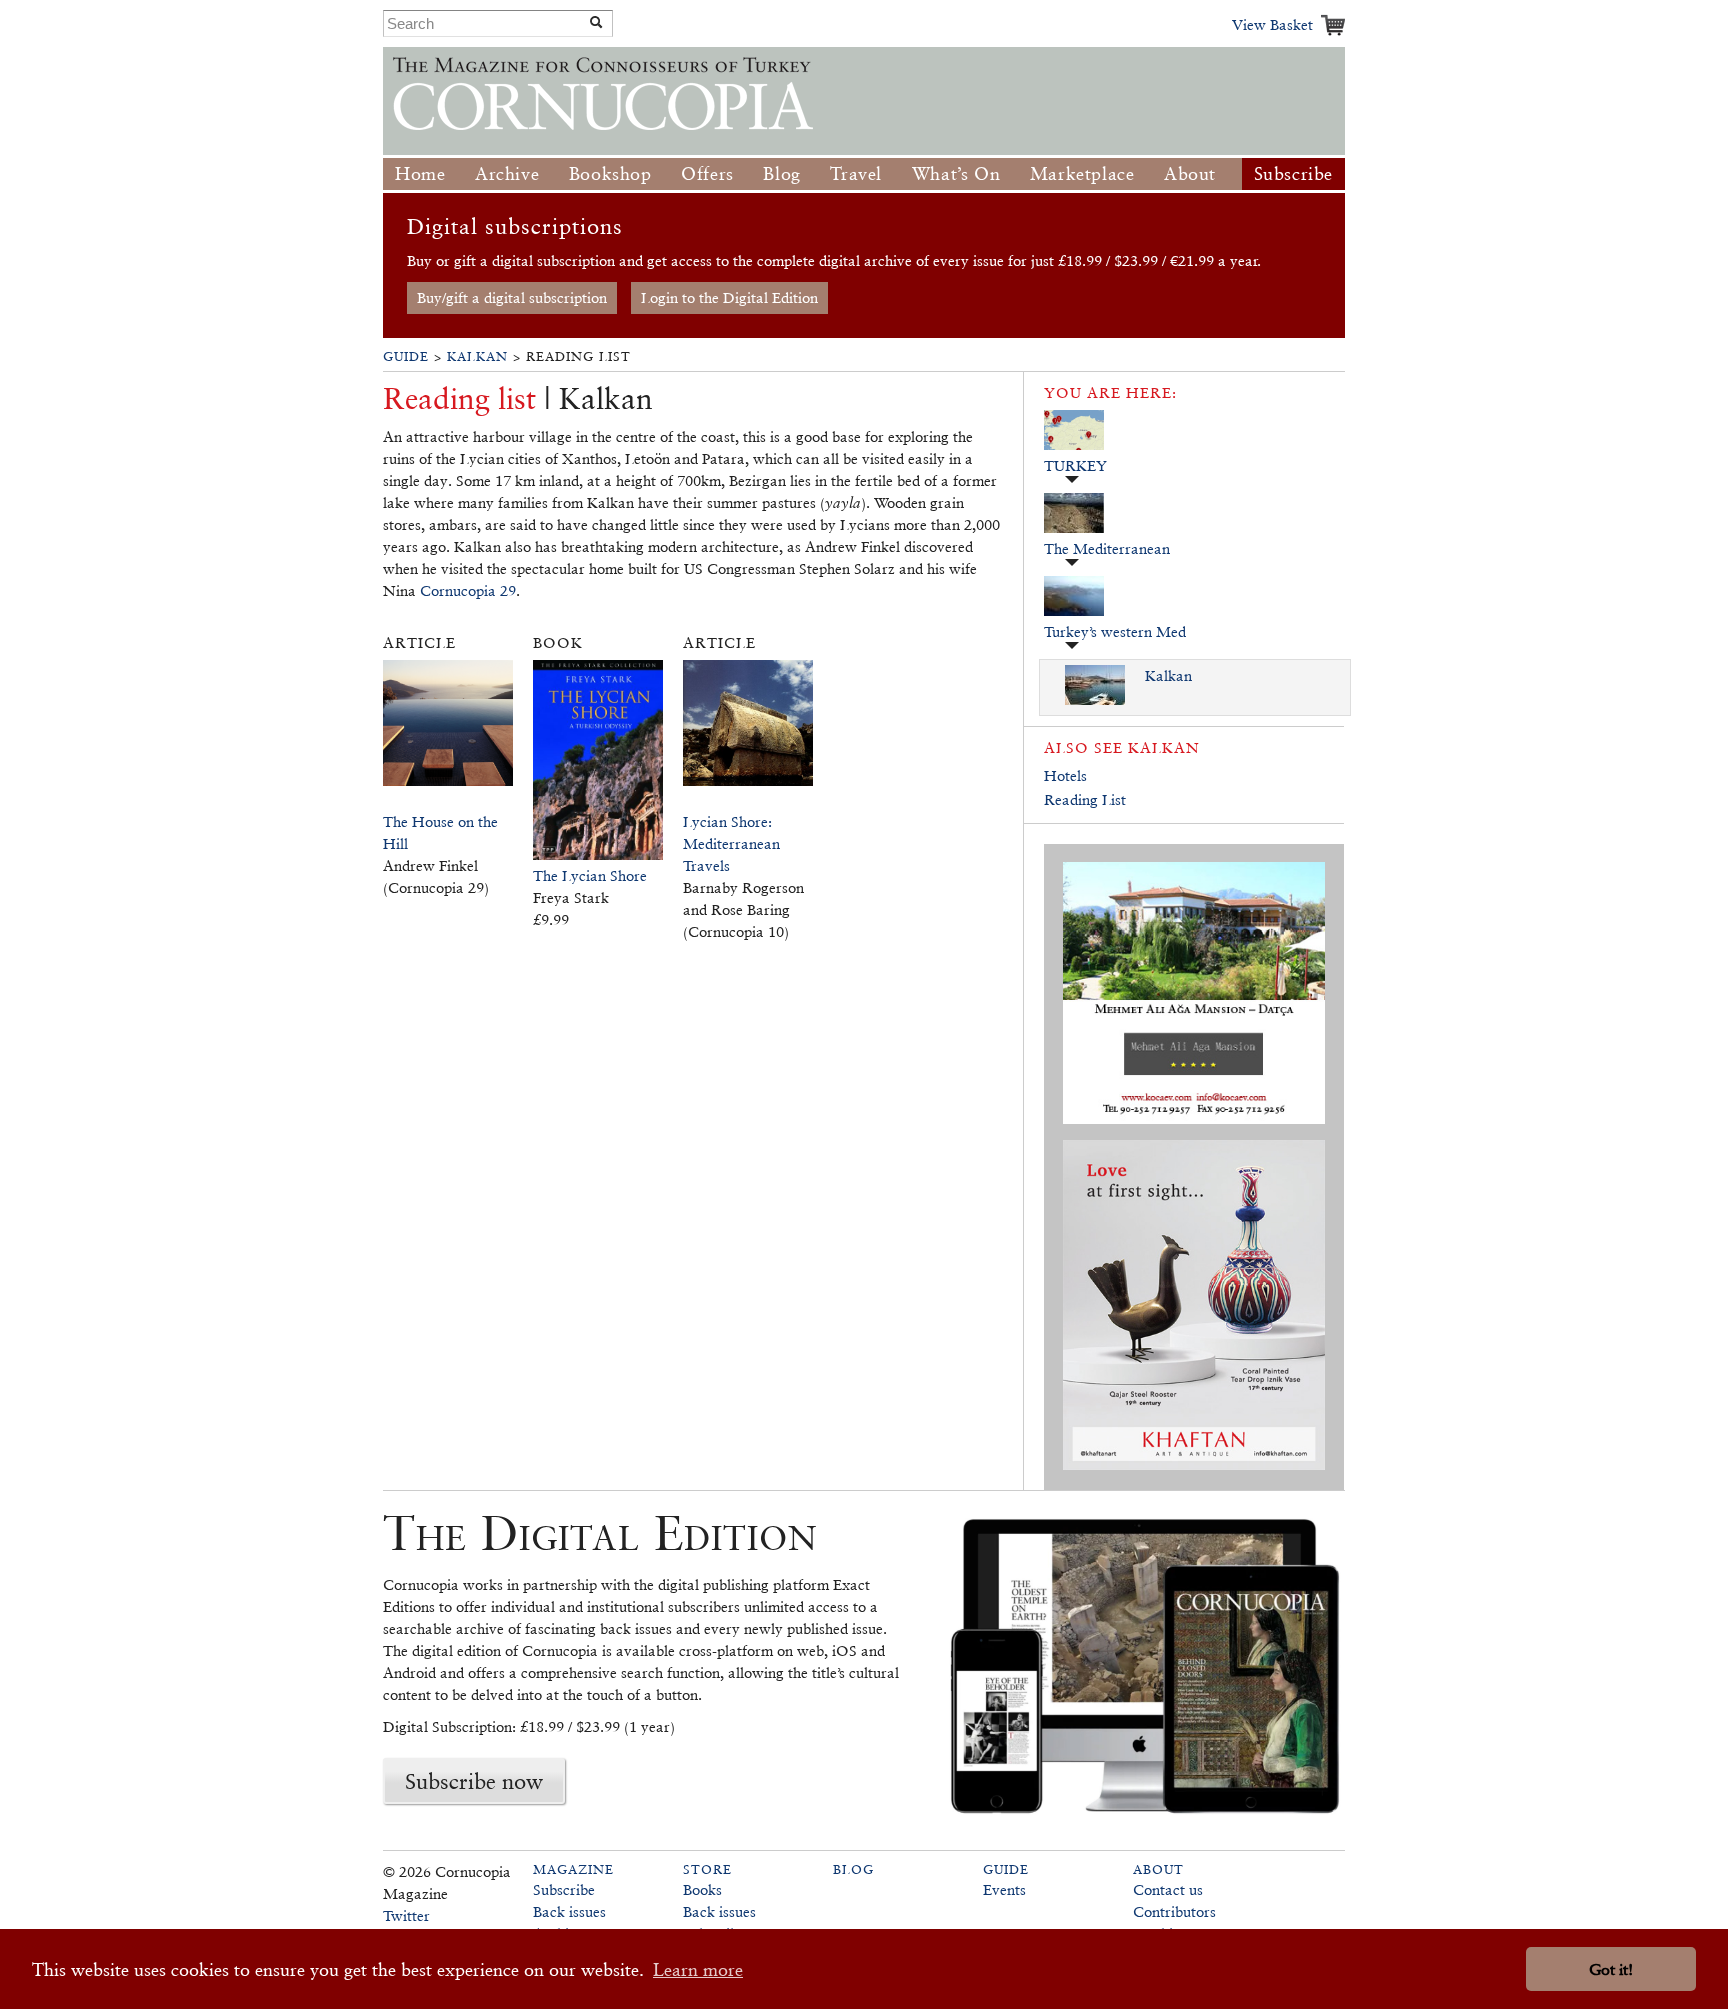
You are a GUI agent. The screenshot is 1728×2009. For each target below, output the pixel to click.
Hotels (1065, 775)
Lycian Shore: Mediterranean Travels (731, 843)
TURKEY (1075, 465)
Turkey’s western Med (1115, 631)
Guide (406, 356)
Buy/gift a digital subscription (512, 297)
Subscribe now (474, 1781)
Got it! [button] (1611, 1969)
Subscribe (1293, 173)
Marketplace (1082, 173)
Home (420, 173)
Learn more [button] (698, 1969)
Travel (856, 173)
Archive (507, 173)
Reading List (1085, 799)
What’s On (956, 173)
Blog (781, 173)
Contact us (1168, 1889)
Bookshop (610, 173)
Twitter (406, 1915)
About (1190, 173)
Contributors (1174, 1911)
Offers (707, 173)
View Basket (1272, 24)
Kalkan (477, 356)
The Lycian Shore (590, 875)
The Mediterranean (1107, 548)
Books (702, 1889)
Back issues (569, 1911)
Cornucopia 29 (468, 590)
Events (1004, 1889)
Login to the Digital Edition (729, 297)
